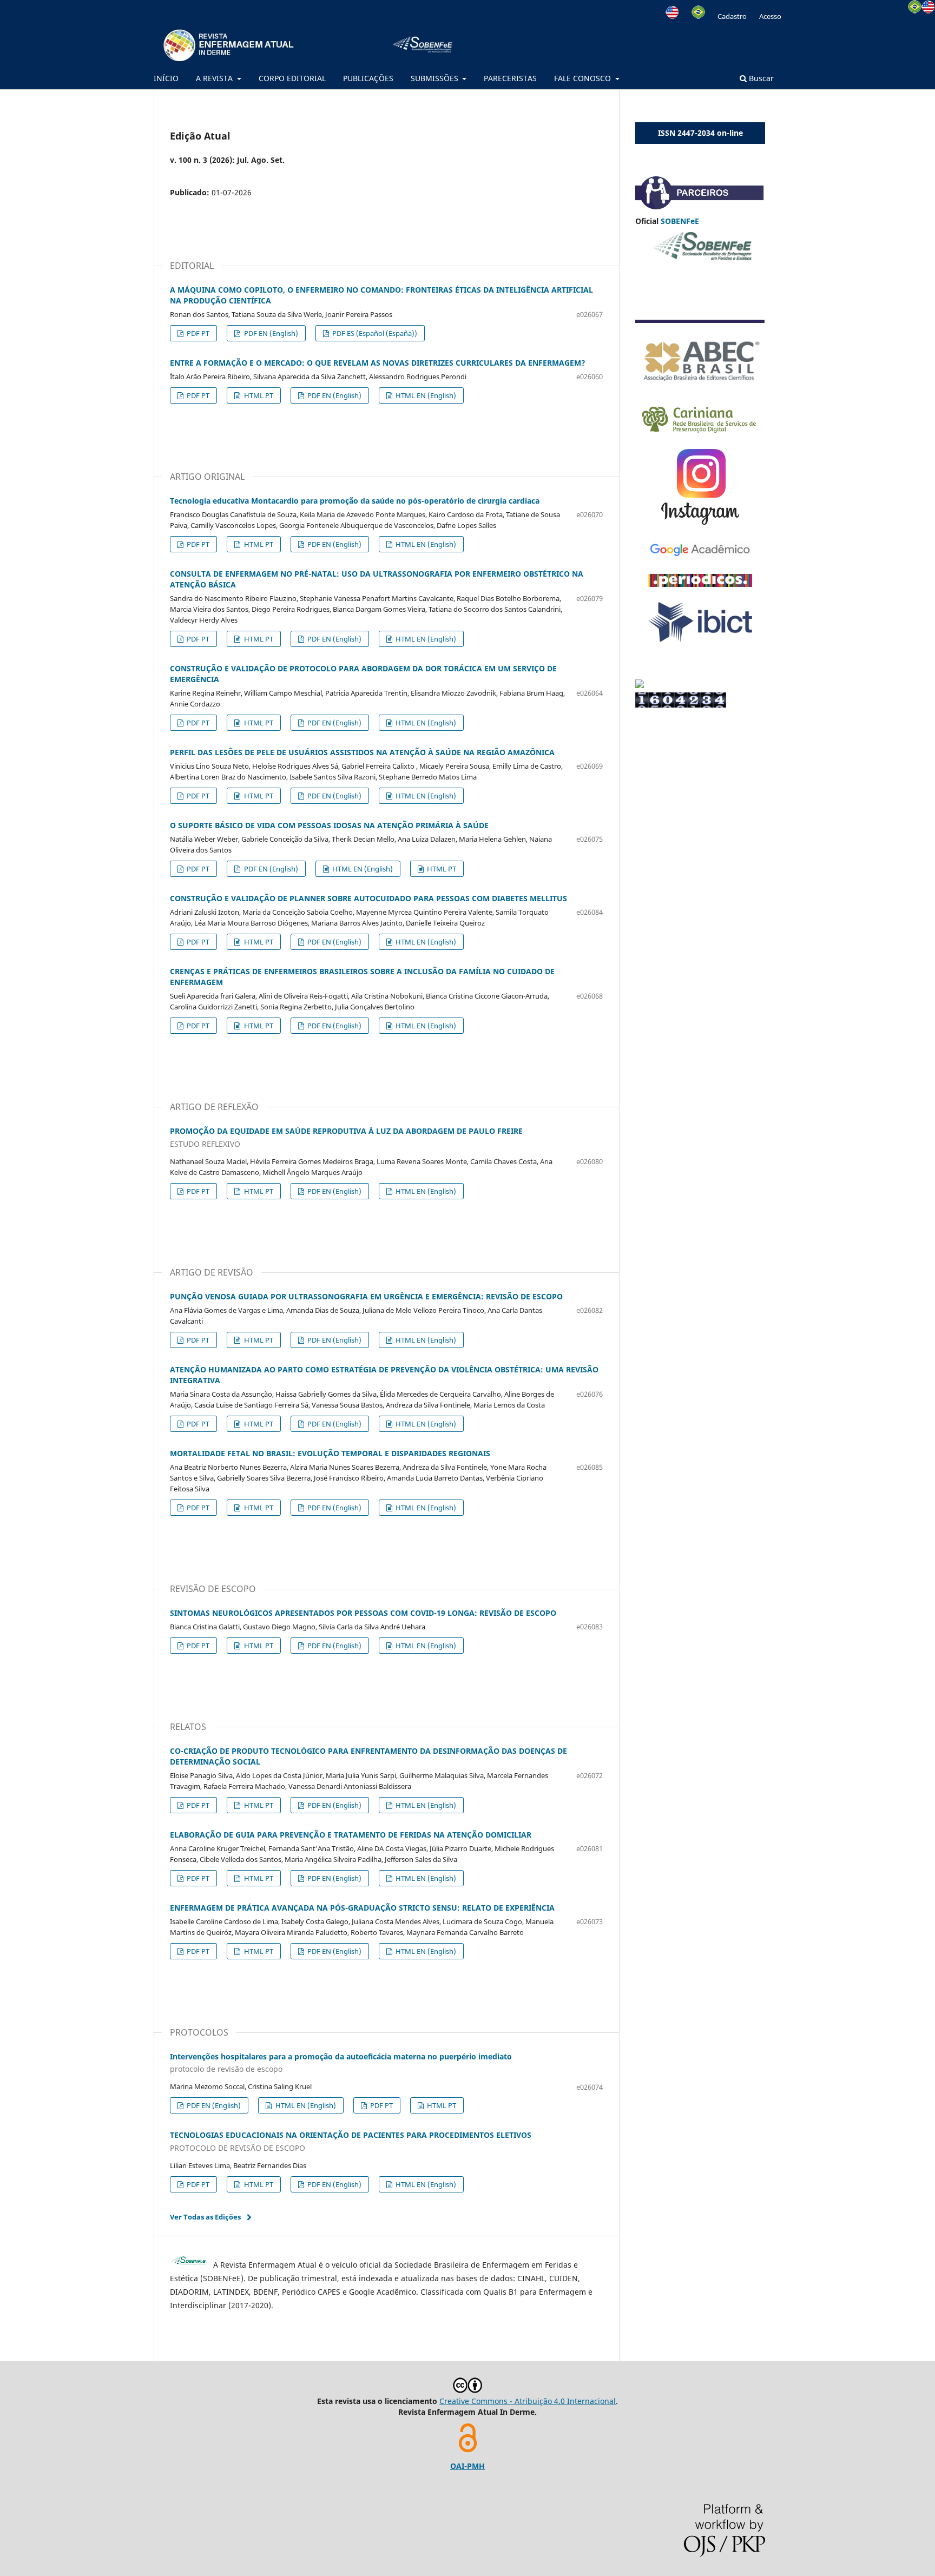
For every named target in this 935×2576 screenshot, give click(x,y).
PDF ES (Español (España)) (374, 333)
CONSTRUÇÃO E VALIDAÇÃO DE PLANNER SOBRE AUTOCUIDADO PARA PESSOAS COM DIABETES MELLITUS (368, 898)
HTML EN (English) (425, 395)
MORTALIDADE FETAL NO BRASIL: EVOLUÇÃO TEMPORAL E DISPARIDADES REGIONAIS (330, 1453)
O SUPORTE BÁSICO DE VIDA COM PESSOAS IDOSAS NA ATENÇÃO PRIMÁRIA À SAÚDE (329, 825)
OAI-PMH (467, 2466)
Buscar (760, 78)
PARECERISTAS (510, 78)
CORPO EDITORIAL (292, 78)
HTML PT (258, 395)
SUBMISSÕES (436, 78)
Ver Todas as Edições (205, 2217)
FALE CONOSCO (584, 78)
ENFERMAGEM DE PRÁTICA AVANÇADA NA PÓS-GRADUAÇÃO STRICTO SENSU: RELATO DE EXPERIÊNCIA (362, 1908)
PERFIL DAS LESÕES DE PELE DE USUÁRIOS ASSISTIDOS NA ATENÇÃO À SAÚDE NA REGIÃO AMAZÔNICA (362, 752)
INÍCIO (166, 78)
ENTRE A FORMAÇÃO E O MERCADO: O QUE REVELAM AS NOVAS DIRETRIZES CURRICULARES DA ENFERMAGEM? (378, 363)
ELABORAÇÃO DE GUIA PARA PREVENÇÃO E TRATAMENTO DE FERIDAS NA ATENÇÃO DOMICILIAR (351, 1835)
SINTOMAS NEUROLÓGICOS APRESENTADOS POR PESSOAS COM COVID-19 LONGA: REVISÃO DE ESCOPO (363, 1613)
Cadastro (732, 16)
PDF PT (197, 333)
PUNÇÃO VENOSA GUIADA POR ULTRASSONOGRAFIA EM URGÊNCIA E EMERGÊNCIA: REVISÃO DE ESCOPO (366, 1296)
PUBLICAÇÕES (368, 78)
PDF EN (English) (270, 333)
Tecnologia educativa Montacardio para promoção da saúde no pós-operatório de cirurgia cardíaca (355, 501)
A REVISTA (215, 78)
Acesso (770, 16)
